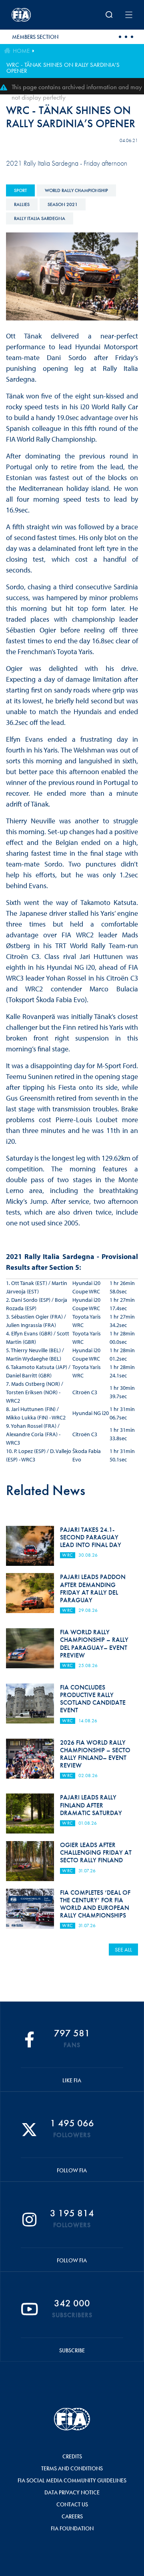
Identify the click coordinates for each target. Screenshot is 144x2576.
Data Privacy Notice (72, 2492)
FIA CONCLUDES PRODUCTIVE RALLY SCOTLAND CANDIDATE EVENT (93, 1699)
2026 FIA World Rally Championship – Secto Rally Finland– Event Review (95, 1754)
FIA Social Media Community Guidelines (72, 2480)
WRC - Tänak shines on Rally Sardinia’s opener (63, 68)
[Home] (34, 15)
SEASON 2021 (63, 204)
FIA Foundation (72, 2528)
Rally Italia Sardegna (40, 218)
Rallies (22, 204)
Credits (72, 2456)
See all (123, 1950)
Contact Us (72, 2504)
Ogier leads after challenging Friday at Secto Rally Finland (96, 1852)
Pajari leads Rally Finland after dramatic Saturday (91, 1805)
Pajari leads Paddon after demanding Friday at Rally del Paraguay (93, 1588)
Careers (72, 2516)
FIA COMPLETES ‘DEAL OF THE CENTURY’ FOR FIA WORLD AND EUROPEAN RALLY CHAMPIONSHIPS (95, 1904)
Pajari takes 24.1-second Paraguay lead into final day (91, 1537)
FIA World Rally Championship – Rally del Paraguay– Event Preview (94, 1644)
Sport (20, 190)
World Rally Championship (76, 190)
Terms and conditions (72, 2468)
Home (21, 51)
